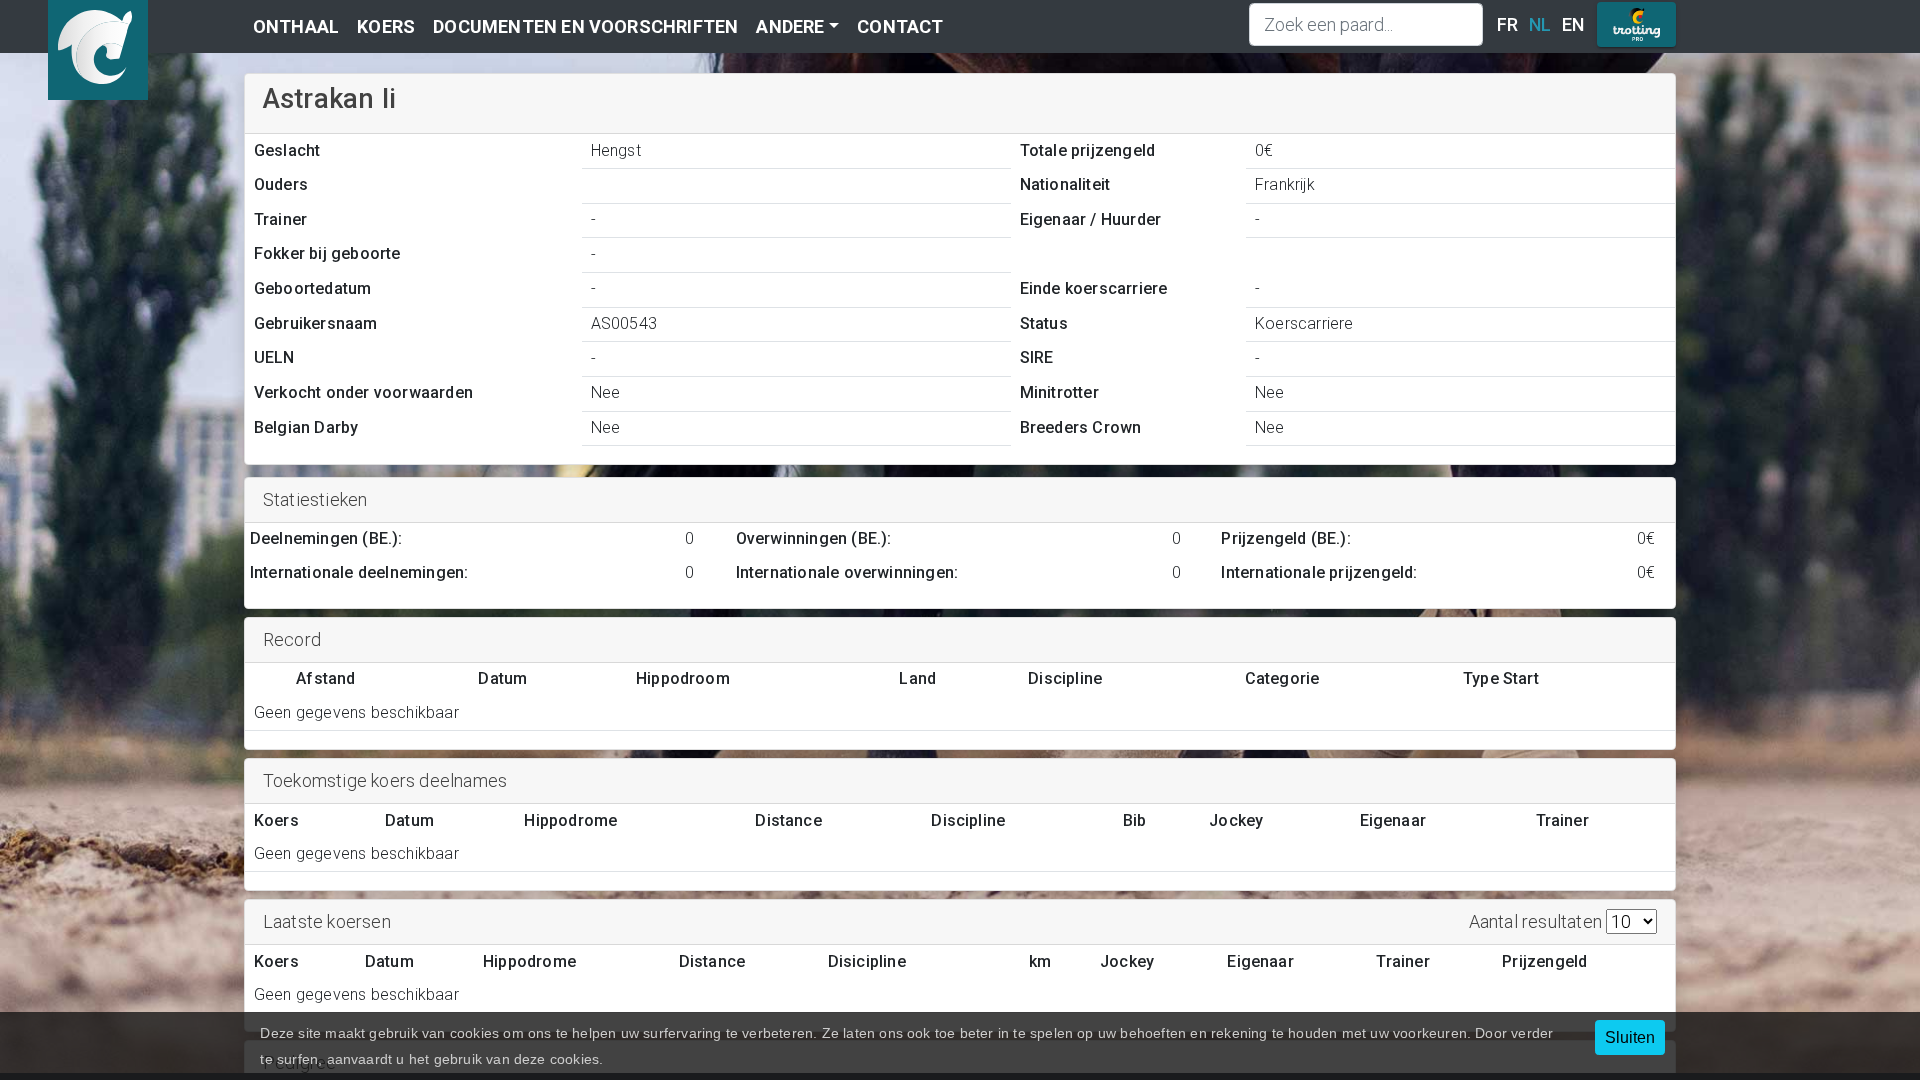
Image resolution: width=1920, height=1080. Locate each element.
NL (1540, 24)
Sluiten (1630, 1037)
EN (1573, 24)
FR (1507, 24)
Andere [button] (790, 26)
